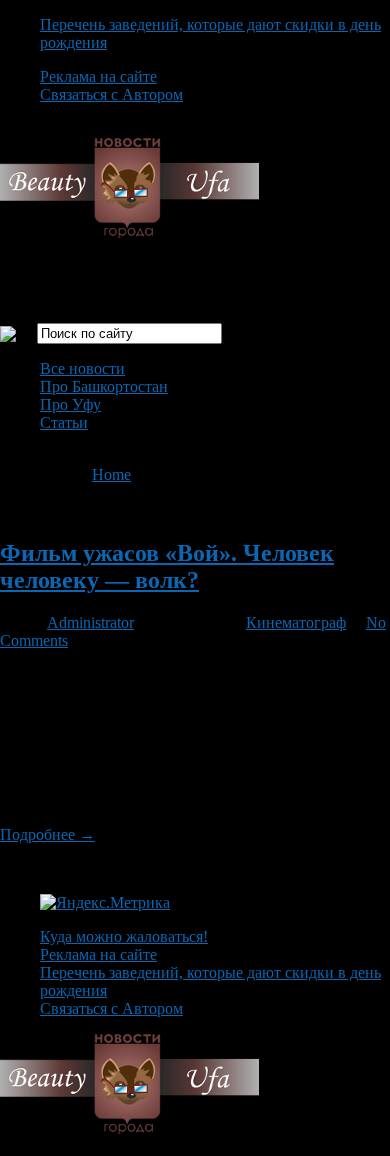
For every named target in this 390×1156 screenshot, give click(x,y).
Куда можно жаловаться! (124, 936)
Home (111, 474)
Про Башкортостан (104, 386)
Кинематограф (296, 622)
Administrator (90, 622)
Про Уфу (70, 404)
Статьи (64, 422)
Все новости (82, 368)
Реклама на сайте (98, 76)
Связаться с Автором (111, 94)
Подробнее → (47, 834)
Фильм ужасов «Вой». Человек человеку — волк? (167, 566)
